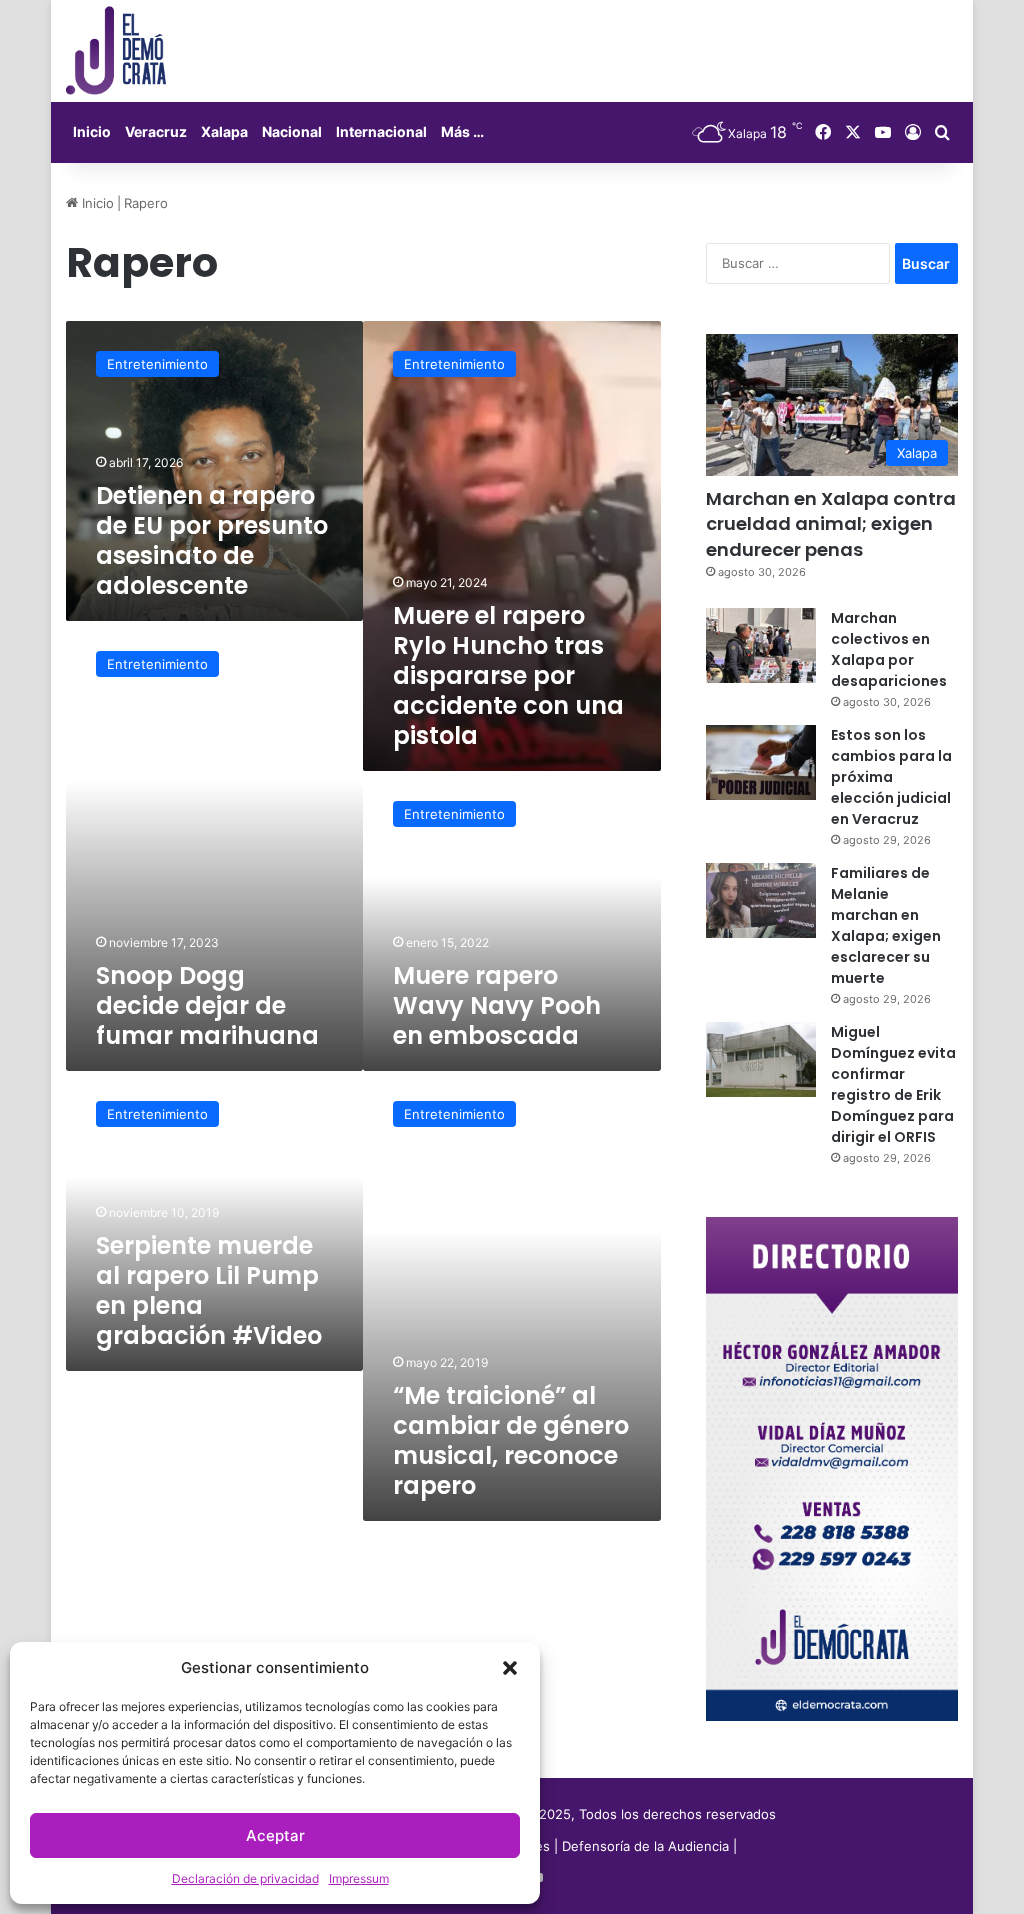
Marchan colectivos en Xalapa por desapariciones (889, 649)
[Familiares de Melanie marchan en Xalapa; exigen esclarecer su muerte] (761, 900)
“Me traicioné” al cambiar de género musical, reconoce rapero (511, 1440)
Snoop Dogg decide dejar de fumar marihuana (207, 1005)
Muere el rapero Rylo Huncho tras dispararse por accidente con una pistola (508, 675)
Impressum (359, 1878)
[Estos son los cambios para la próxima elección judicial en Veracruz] (761, 762)
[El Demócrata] (116, 51)
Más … (462, 131)
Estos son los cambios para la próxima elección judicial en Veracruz (891, 777)
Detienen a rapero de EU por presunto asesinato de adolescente (212, 540)
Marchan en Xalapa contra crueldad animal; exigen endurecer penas (831, 523)
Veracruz (156, 131)
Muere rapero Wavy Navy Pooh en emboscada (497, 1005)
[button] (510, 1668)
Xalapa (224, 131)
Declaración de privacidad (245, 1878)
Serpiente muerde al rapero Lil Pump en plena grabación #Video (209, 1290)
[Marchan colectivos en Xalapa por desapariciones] (761, 645)
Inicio (92, 131)
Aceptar (275, 1835)
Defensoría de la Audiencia (645, 1846)
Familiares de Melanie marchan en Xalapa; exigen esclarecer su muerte (886, 925)
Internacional (381, 131)
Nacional (292, 131)
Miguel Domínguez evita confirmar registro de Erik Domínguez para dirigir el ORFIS (893, 1084)
